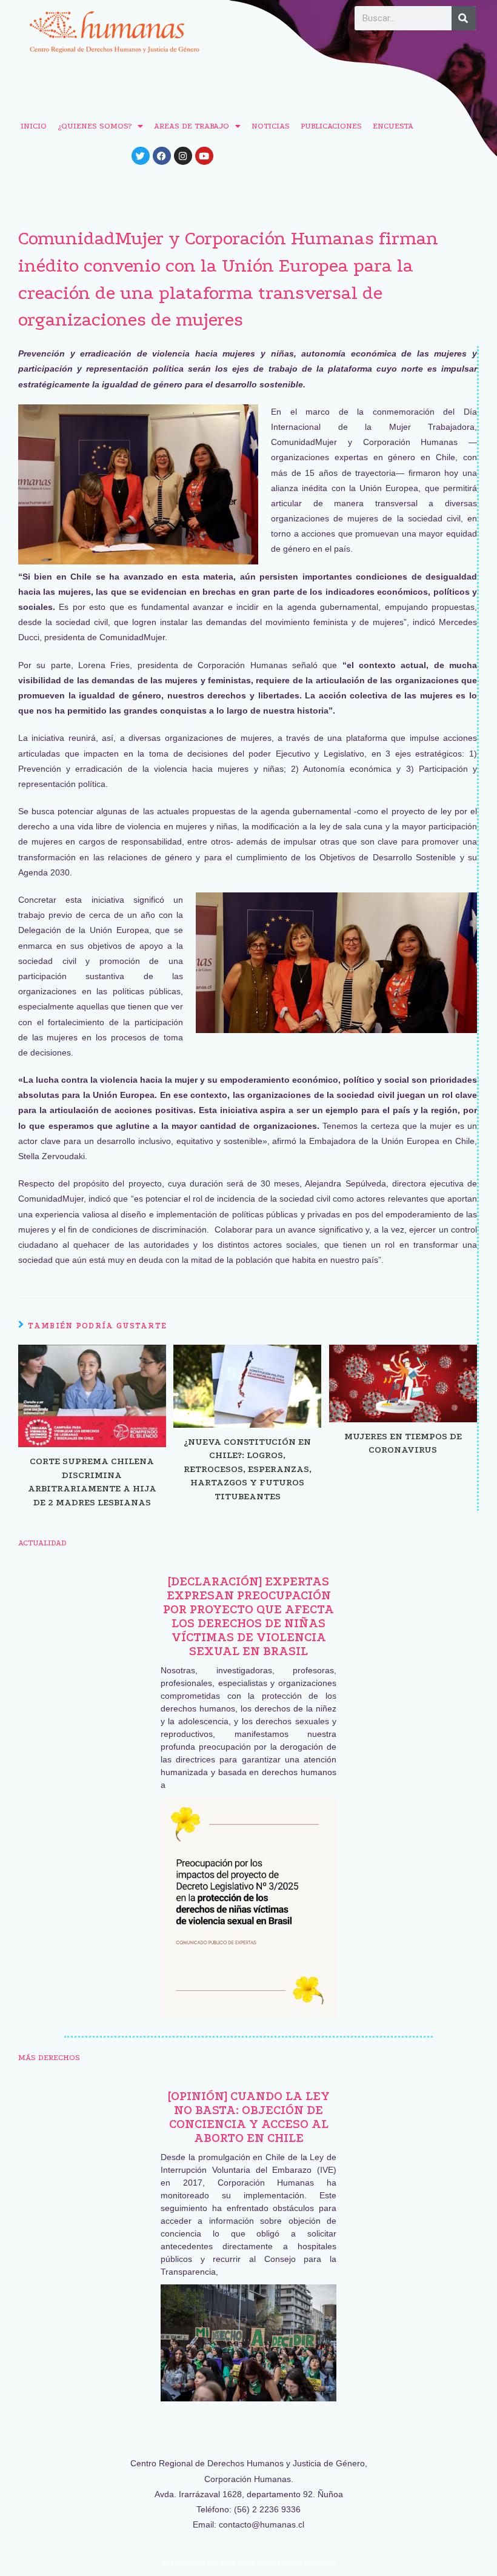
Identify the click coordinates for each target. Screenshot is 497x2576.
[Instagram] (183, 156)
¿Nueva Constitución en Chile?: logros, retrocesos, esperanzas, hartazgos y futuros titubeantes (248, 1469)
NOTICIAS (271, 126)
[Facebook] (162, 156)
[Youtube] (204, 156)
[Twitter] (141, 156)
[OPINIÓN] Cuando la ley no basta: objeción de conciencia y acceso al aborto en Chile (249, 2117)
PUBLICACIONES (331, 126)
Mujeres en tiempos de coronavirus (403, 1443)
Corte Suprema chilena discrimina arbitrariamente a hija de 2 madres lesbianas (92, 1481)
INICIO (34, 126)
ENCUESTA (393, 126)
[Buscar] (464, 18)
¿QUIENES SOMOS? (95, 126)
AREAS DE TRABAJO (192, 126)
